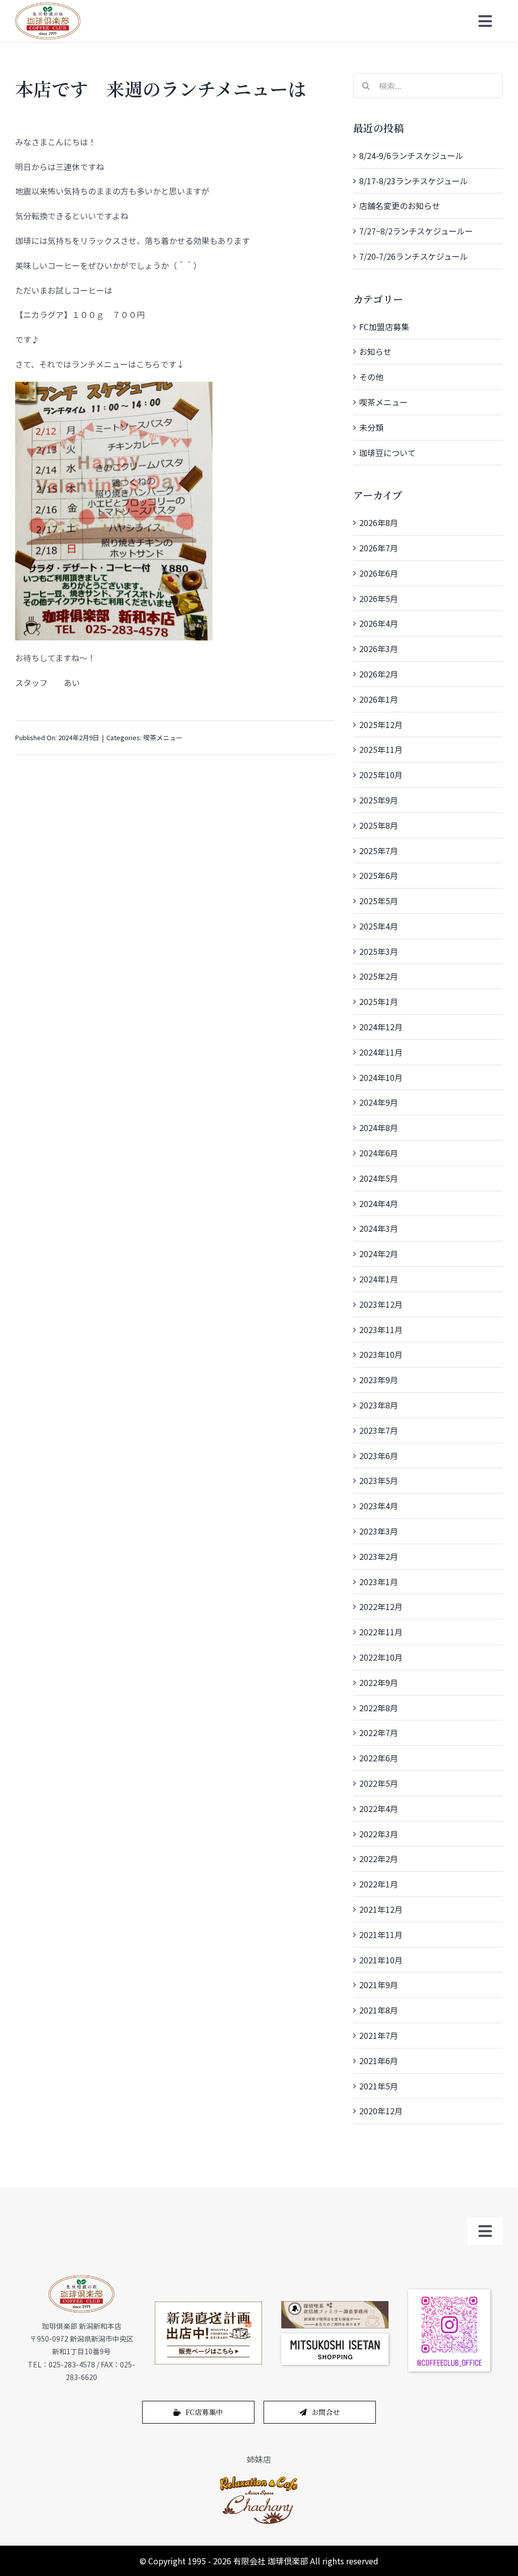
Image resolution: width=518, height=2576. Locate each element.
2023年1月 (379, 1582)
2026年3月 (379, 649)
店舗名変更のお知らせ (400, 206)
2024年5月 (379, 1178)
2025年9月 (379, 800)
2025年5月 (379, 901)
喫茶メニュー (163, 737)
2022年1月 (379, 1884)
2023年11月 (381, 1330)
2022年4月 (379, 1808)
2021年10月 (381, 1960)
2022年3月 (379, 1834)
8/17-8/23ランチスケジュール (414, 181)
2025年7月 (379, 851)
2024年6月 (379, 1153)
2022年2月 (379, 1859)
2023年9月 (379, 1380)
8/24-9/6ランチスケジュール (411, 155)
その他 (371, 377)
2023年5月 (379, 1480)
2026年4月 (379, 623)
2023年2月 (379, 1556)
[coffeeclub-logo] (48, 7)
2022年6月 (379, 1758)
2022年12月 (381, 1606)
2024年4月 (379, 1203)
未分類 (371, 427)
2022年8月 (379, 1708)
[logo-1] (259, 2479)
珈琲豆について (387, 453)
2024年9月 (379, 1102)
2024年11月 (381, 1052)
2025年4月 (379, 926)
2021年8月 (379, 2010)
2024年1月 (379, 1279)
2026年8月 (379, 522)
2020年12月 (381, 2111)
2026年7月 (379, 548)
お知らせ (375, 351)
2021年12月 (381, 1909)
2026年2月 (379, 674)
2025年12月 (381, 724)
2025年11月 (381, 749)
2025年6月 (379, 875)
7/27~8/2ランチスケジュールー (416, 231)
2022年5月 (379, 1783)
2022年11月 (381, 1632)
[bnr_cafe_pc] (335, 2305)
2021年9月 (379, 1985)
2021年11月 (381, 1935)
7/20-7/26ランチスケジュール (414, 256)
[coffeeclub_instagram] (449, 2293)
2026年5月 (379, 598)
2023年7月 (379, 1430)
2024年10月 (381, 1077)
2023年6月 (379, 1456)
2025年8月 (379, 825)
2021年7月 (379, 2035)
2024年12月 (381, 1027)
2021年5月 (379, 2086)
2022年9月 (379, 1682)
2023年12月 (381, 1304)
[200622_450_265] (208, 2306)
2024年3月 (379, 1228)
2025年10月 (381, 775)
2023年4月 (379, 1506)
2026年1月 (379, 699)
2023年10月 (381, 1354)
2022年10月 (381, 1657)
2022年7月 (379, 1733)
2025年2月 (379, 976)
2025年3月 (379, 951)
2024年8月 (379, 1128)
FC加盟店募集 (384, 327)
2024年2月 (379, 1254)
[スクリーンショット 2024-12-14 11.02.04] (335, 2338)
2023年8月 (379, 1405)
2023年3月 (379, 1531)
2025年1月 (379, 1001)
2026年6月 (379, 573)
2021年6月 (379, 2061)
